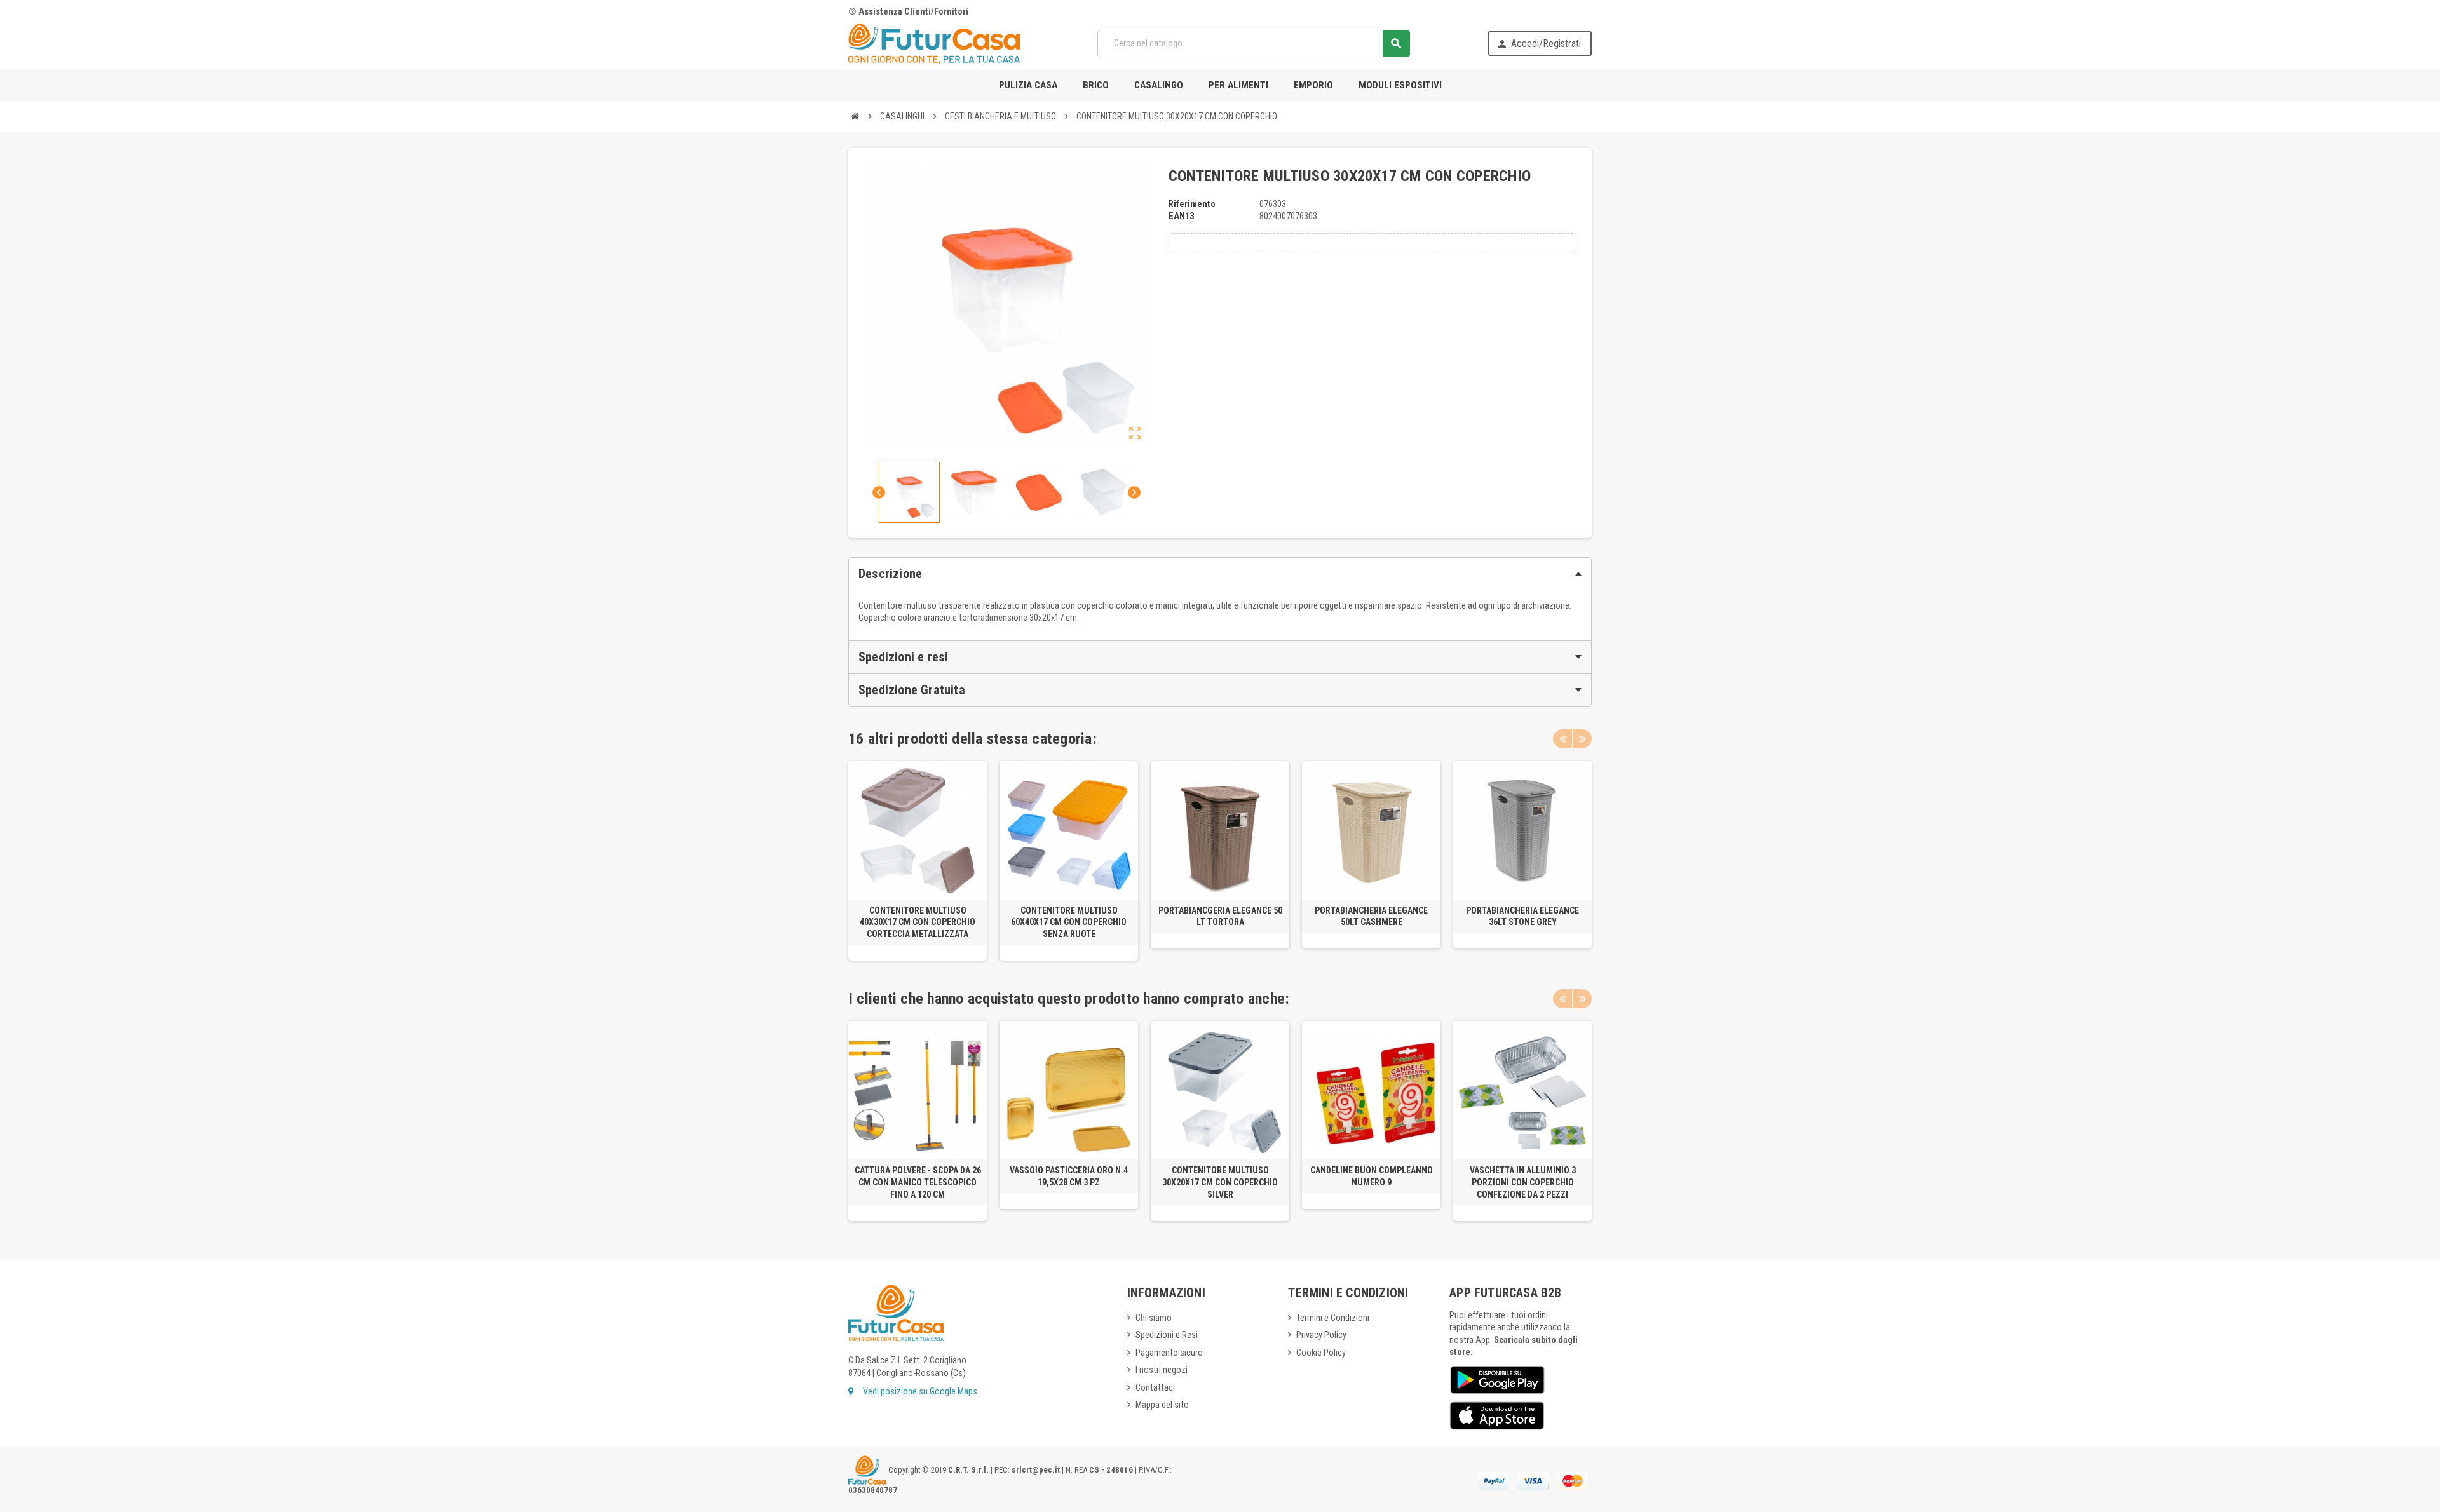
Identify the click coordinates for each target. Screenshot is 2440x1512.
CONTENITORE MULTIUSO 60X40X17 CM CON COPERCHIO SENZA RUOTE (1069, 922)
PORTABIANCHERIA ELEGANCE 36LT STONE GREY (1522, 916)
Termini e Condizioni (1333, 1318)
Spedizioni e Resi (1167, 1335)
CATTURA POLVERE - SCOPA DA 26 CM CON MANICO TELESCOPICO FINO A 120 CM (918, 1182)
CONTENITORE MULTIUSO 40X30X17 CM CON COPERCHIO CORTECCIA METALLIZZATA (918, 922)
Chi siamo (1154, 1318)
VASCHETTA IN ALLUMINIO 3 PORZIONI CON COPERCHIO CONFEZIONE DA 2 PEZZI (1523, 1182)
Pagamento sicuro (1169, 1353)
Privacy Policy (1321, 1335)
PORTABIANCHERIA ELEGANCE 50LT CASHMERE (1371, 916)
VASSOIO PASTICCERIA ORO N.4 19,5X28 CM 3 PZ (1069, 1176)
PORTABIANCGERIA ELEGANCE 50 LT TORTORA (1220, 916)
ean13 (1181, 216)
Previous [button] (1562, 739)
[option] (918, 861)
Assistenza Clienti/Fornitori (908, 12)
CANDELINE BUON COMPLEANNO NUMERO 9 (1372, 1176)
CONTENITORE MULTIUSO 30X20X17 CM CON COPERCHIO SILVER (1220, 1182)
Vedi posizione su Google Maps (919, 1392)
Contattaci (1155, 1388)
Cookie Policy (1321, 1353)
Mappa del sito (1162, 1405)
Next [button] (1582, 739)
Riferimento (1192, 204)
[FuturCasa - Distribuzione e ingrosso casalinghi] (934, 43)
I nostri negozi (1162, 1370)
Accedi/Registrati (1539, 44)
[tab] (1220, 574)
